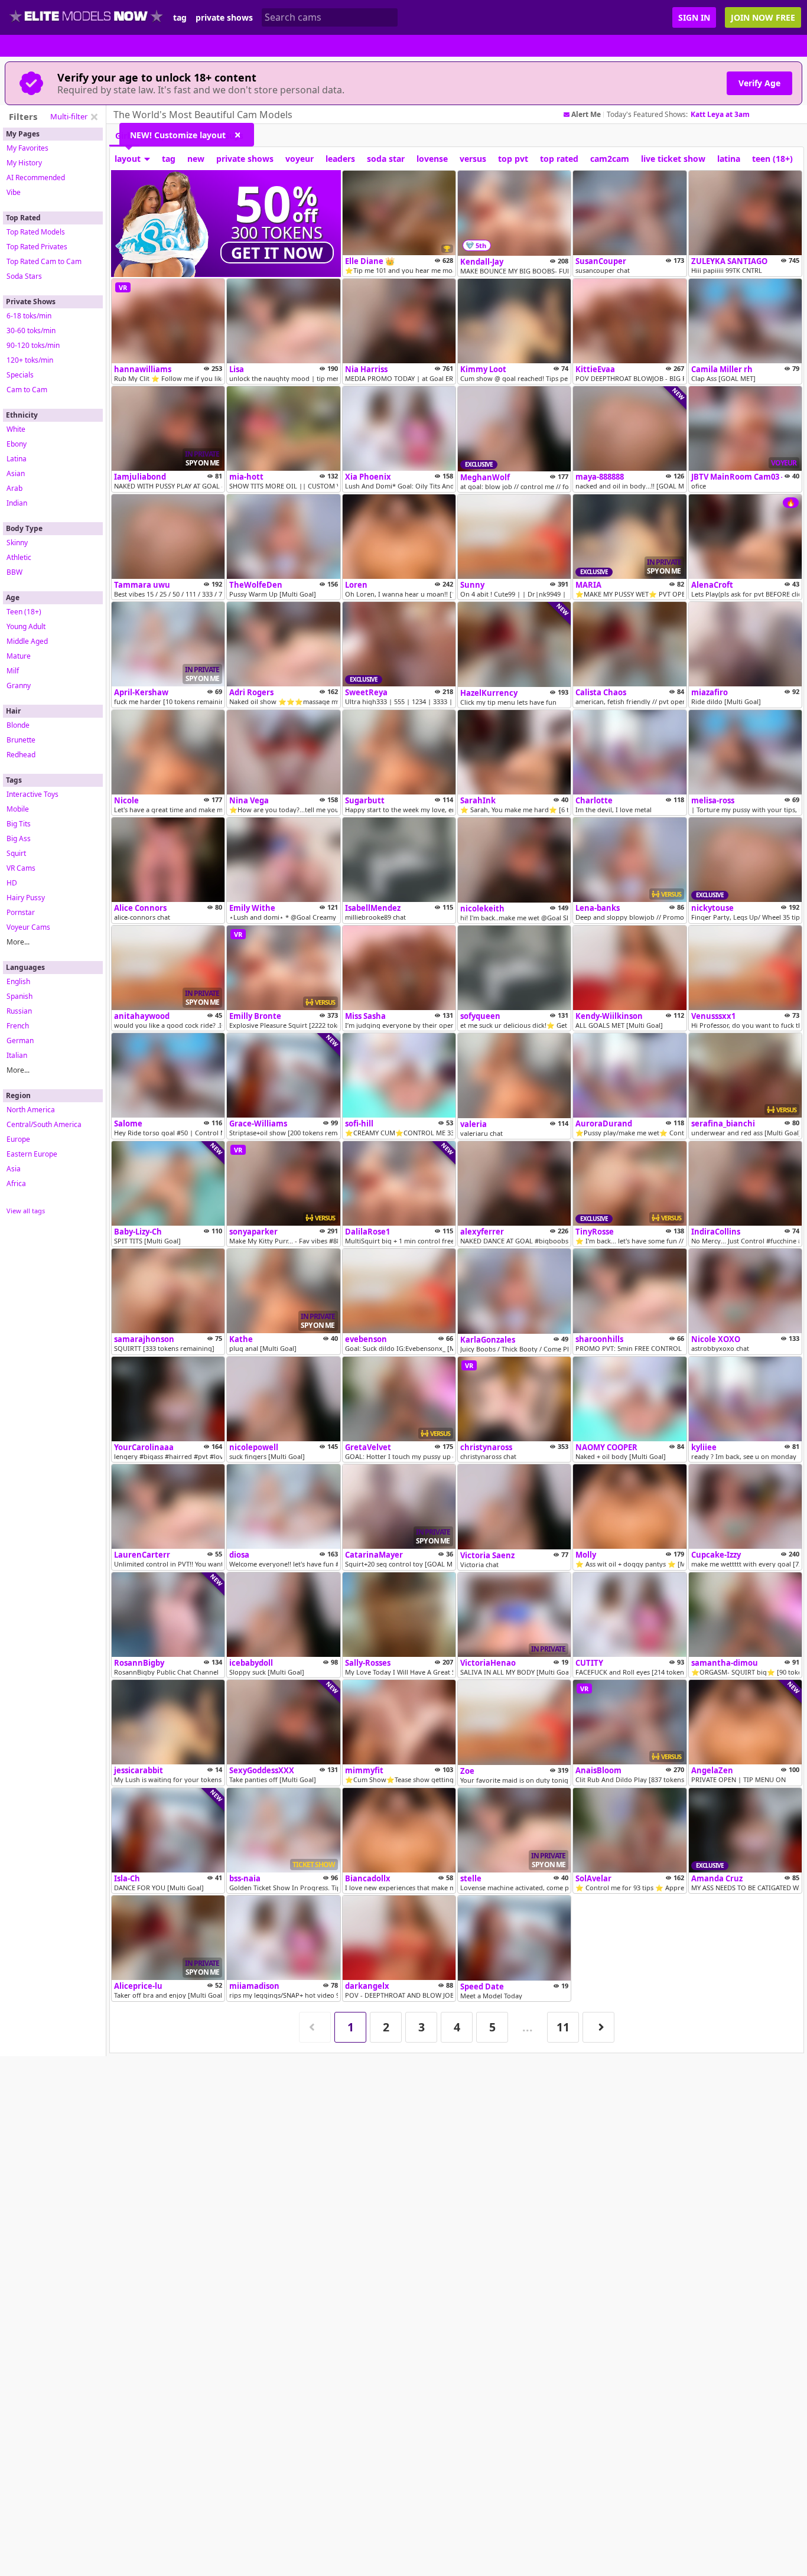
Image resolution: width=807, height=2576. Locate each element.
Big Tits (19, 824)
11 (563, 2027)
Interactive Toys (32, 794)
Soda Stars (24, 276)
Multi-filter (69, 116)
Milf (13, 671)
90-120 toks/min (33, 345)
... (528, 2027)
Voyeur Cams (28, 927)
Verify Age (759, 83)
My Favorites (27, 148)
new (196, 159)
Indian (17, 503)
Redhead (21, 755)
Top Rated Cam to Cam (44, 261)
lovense (432, 159)
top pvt (513, 159)
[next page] (598, 2028)
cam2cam (610, 159)
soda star (386, 159)
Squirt (16, 853)
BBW (14, 572)
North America (31, 1110)
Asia (14, 1169)
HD (12, 883)
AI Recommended (36, 178)
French (18, 1026)
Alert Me (586, 115)
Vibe (14, 192)
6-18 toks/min (29, 316)
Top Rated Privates (37, 247)
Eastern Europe (32, 1154)
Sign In (694, 17)
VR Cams (21, 868)
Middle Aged (27, 641)
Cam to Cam (27, 390)
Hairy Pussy (26, 898)
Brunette (21, 740)
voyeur (300, 159)
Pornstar (21, 912)
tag (180, 18)
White (16, 429)
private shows (224, 18)
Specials (20, 375)
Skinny (17, 543)
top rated (559, 159)
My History (24, 163)
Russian (19, 1011)
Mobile (18, 809)
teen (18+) (772, 159)
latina (729, 159)
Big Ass (19, 838)
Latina (17, 459)
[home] (87, 17)
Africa (16, 1183)
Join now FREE (763, 17)
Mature (19, 656)
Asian (16, 473)
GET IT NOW (277, 253)
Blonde (18, 725)
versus (473, 159)
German (20, 1041)
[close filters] (94, 117)
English (18, 981)
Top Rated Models (36, 232)
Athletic (19, 557)
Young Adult (26, 626)
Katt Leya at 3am (720, 114)
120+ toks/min (30, 360)
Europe (18, 1139)
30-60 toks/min (31, 330)
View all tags (26, 1211)
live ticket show (673, 159)
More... (18, 942)
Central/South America (44, 1124)
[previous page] (315, 2028)
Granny (19, 685)
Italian (17, 1055)
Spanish (19, 996)
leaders (340, 159)
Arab (14, 488)
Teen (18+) (24, 612)
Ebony (17, 444)
